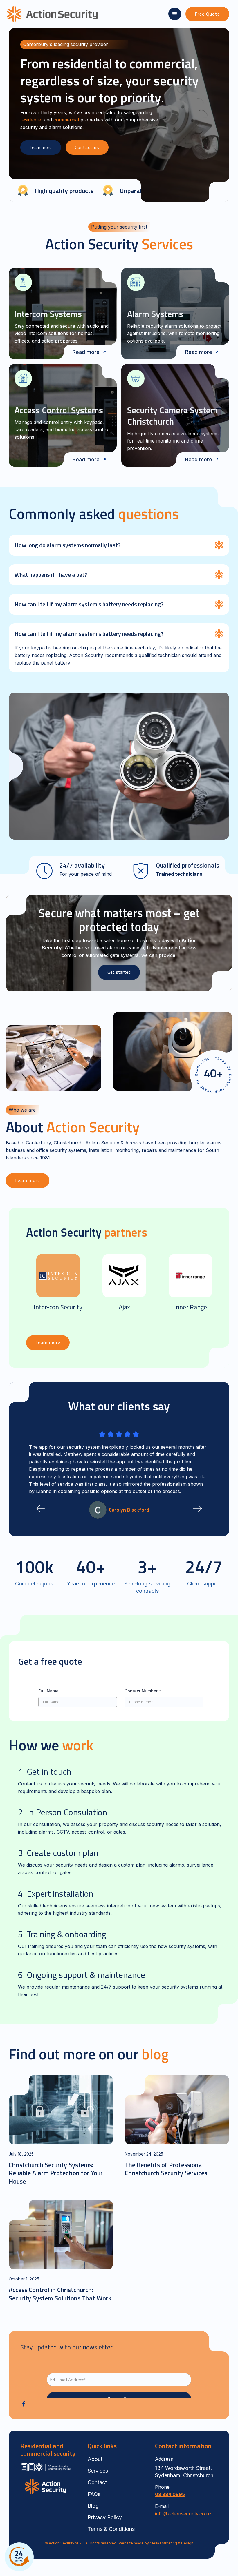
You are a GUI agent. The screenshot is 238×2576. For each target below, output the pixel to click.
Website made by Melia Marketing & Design (156, 2543)
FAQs (94, 2494)
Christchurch (68, 1143)
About (95, 2459)
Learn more (41, 147)
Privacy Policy (105, 2517)
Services (98, 2471)
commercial (66, 120)
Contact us (87, 147)
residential (31, 120)
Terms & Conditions (111, 2529)
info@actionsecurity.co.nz (183, 2514)
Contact (97, 2482)
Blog (93, 2506)
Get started (119, 972)
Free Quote (207, 14)
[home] (45, 14)
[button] (175, 14)
